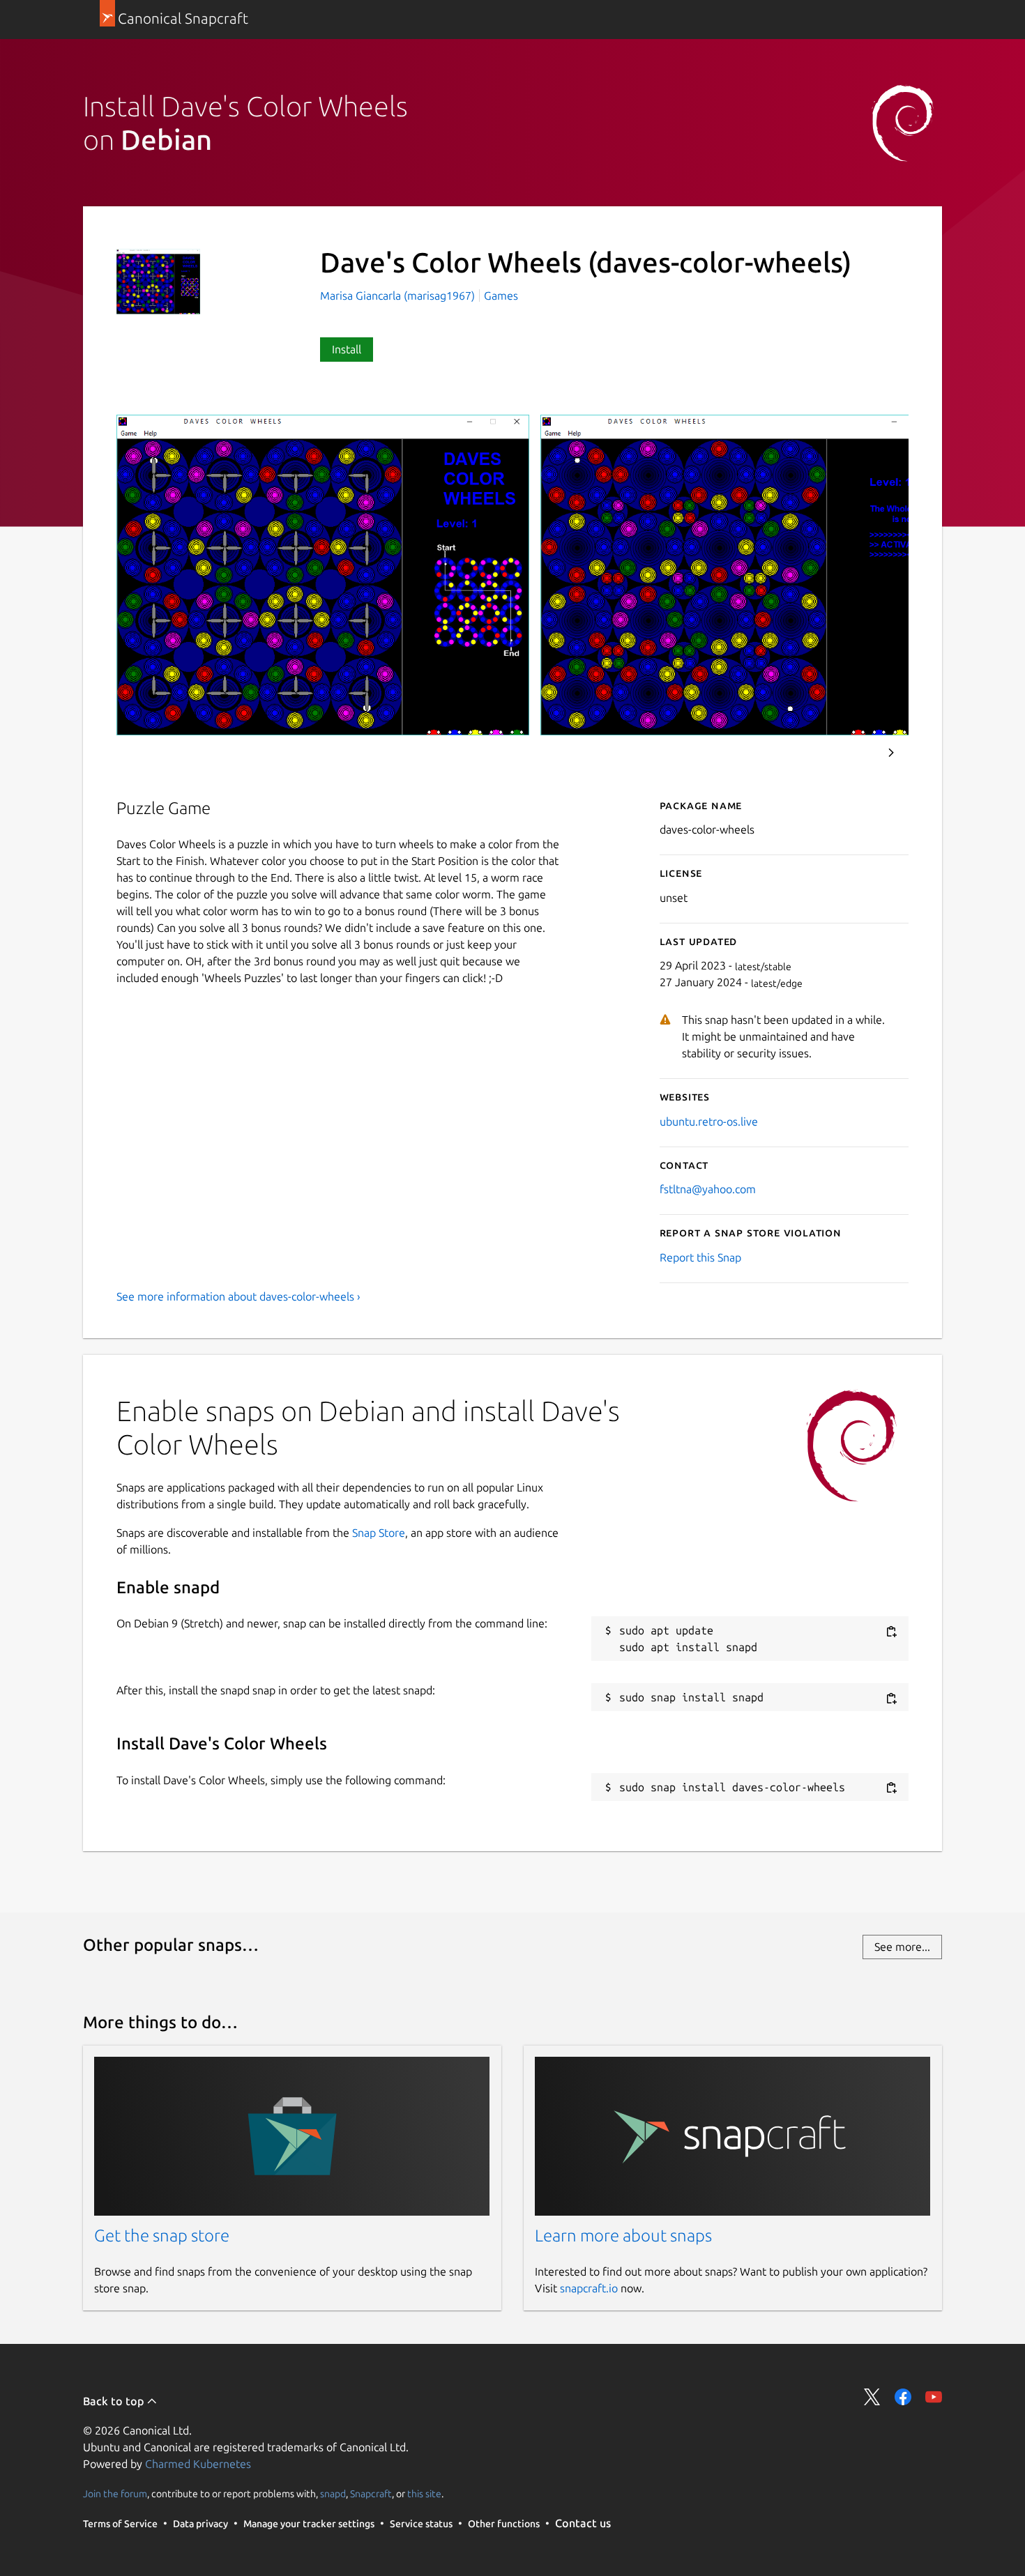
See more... (902, 1947)
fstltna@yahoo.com (708, 1189)
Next (891, 753)
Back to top (115, 2401)
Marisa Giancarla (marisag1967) (399, 296)
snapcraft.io (589, 2288)
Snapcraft (371, 2493)
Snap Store (379, 1533)
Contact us (583, 2523)
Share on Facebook (903, 2397)
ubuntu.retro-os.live (709, 1121)
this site (424, 2493)
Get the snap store (162, 2236)
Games (501, 296)
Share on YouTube (934, 2397)
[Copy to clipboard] (891, 1631)
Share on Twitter (872, 2397)
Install (347, 349)
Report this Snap (700, 1257)
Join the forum (115, 2493)
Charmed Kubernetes (198, 2464)
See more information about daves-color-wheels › (238, 1296)
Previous (853, 753)
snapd (333, 2493)
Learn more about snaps (623, 2236)
